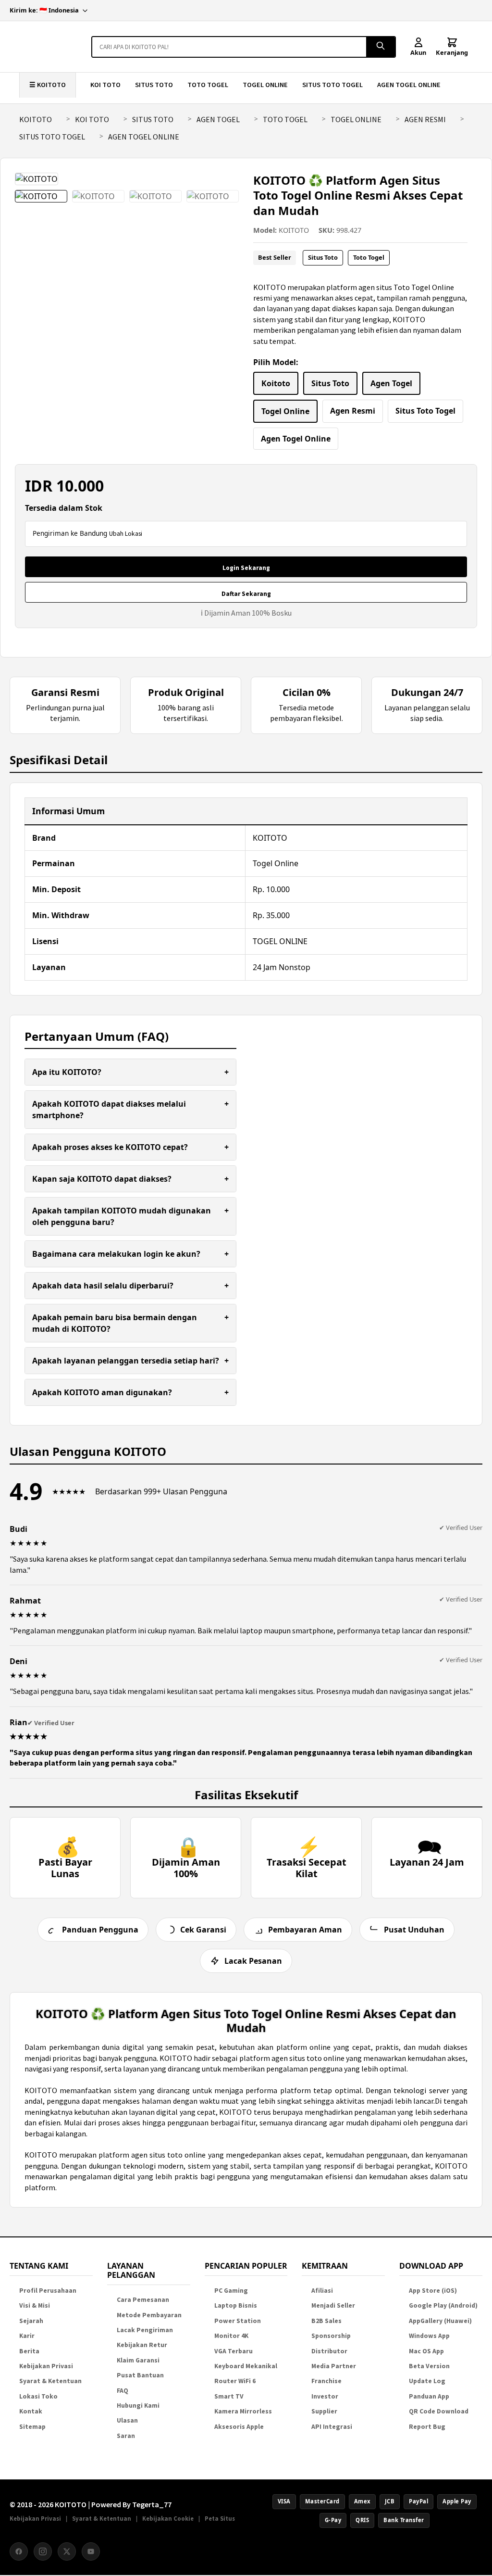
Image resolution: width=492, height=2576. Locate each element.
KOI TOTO (105, 85)
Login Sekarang (246, 568)
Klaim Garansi (138, 2360)
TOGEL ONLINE (265, 85)
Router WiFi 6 (235, 2381)
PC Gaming (231, 2291)
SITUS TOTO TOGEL (332, 85)
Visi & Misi (35, 2305)
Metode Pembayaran (149, 2315)
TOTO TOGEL (208, 85)
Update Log (427, 2381)
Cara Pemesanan (143, 2300)
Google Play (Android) (443, 2305)
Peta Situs (220, 2518)
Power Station (238, 2321)
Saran (126, 2436)
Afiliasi (322, 2291)
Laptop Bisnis (236, 2305)
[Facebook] (19, 2551)
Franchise (326, 2381)
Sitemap (32, 2427)
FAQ (123, 2391)
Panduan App (429, 2396)
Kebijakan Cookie (168, 2518)
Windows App (429, 2336)
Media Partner (334, 2366)
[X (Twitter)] (67, 2551)
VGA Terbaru (234, 2351)
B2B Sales (326, 2321)
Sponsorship (331, 2336)
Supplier (324, 2411)
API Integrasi (332, 2427)
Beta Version (429, 2366)
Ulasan (127, 2420)
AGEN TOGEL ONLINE (409, 85)
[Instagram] (43, 2551)
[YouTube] (91, 2551)
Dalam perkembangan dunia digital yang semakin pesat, (122, 2047)
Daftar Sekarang (246, 594)
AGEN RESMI (425, 119)
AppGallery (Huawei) (440, 2321)
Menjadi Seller (333, 2305)
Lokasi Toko (38, 2396)
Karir (27, 2336)
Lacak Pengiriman (145, 2330)
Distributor (329, 2351)
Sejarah (31, 2321)
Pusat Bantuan (140, 2375)
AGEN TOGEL (218, 119)
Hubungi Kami (138, 2406)
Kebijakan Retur (142, 2345)
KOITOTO (36, 119)
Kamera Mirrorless (243, 2411)
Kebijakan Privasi (46, 2366)
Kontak (31, 2411)
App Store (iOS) (433, 2291)
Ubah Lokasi (126, 534)
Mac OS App (426, 2351)
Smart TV (229, 2396)
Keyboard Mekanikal (246, 2366)
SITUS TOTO (154, 85)
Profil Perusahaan (48, 2291)
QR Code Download (439, 2411)
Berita (29, 2351)
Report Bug (427, 2427)
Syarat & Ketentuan (50, 2381)
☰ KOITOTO (48, 85)
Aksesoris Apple (239, 2427)
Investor (325, 2396)
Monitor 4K (231, 2336)
